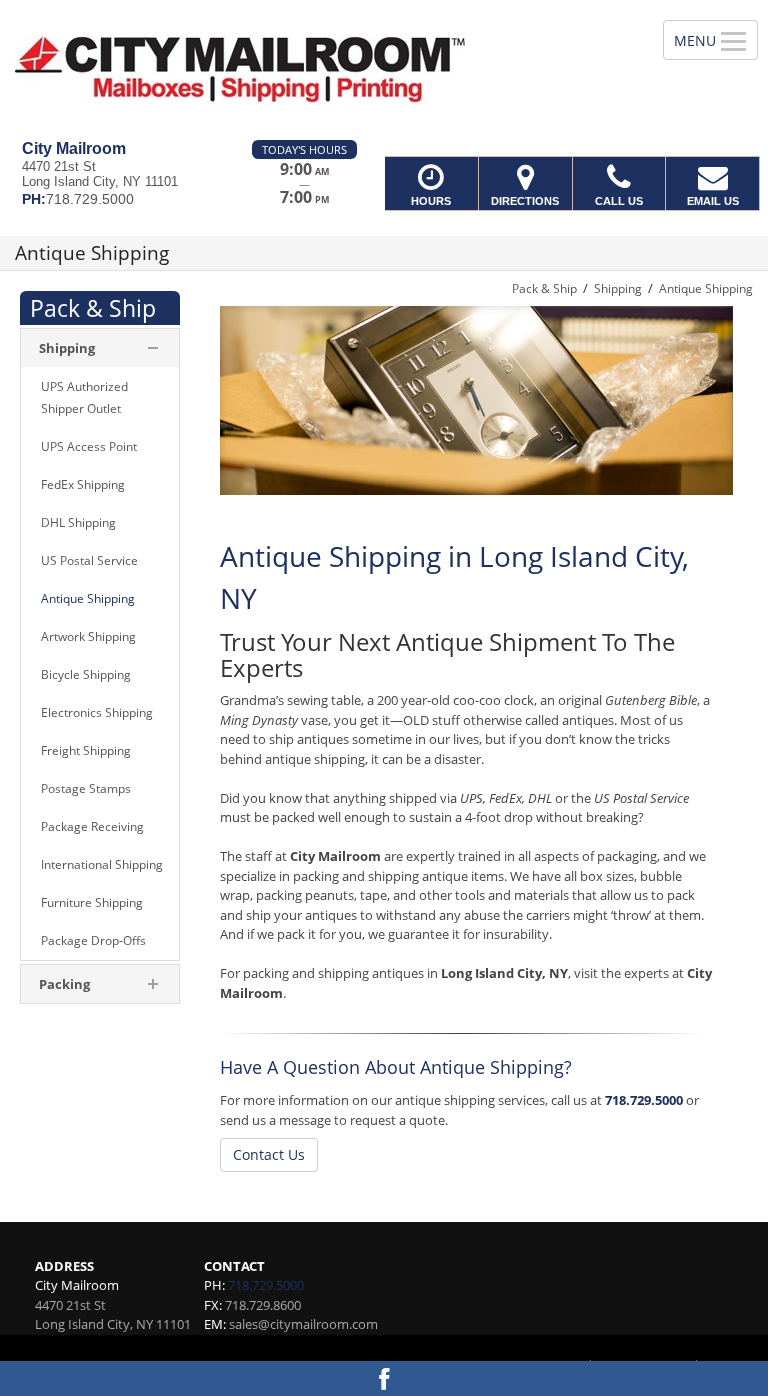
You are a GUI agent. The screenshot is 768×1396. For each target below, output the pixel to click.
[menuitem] (100, 398)
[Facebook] (384, 1378)
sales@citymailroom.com (303, 1324)
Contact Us (269, 1154)
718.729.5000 (644, 1100)
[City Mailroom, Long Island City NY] (384, 70)
